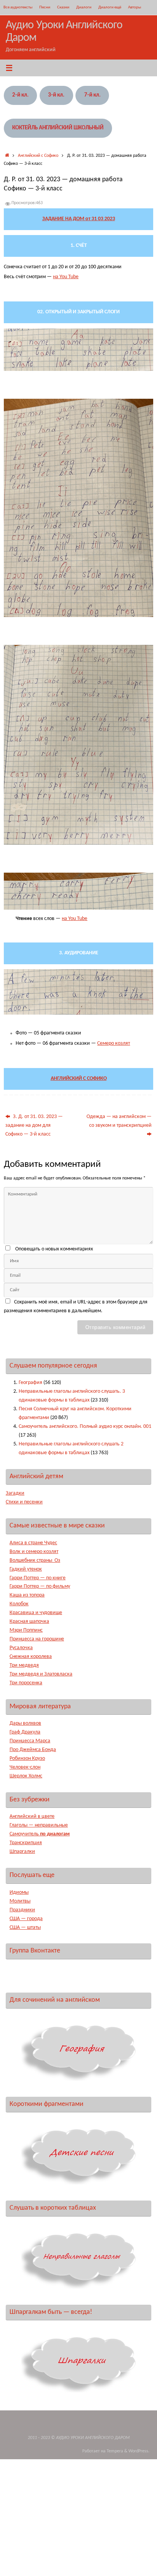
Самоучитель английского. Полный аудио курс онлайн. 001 (85, 1427)
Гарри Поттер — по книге (38, 1578)
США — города (26, 1919)
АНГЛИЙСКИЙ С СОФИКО (79, 1079)
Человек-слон (25, 1767)
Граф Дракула (25, 1732)
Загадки (15, 1493)
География (30, 1383)
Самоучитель (40, 1834)
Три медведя (24, 1665)
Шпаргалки (22, 1852)
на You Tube (66, 277)
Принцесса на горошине (37, 1639)
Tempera (115, 2451)
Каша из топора (27, 1595)
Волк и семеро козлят (34, 1552)
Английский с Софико (38, 156)
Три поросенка (26, 1683)
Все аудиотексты (18, 7)
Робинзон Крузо (27, 1758)
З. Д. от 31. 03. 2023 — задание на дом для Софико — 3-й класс (34, 1125)
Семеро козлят (114, 1043)
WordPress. (139, 2451)
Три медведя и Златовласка (41, 1674)
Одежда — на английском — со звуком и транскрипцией (119, 1121)
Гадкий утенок (26, 1569)
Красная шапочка (29, 1621)
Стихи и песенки (24, 1502)
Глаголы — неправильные (39, 1825)
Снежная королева (31, 1657)
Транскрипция (26, 1843)
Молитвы (20, 1901)
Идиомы (19, 1892)
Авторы (135, 7)
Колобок (19, 1604)
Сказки (63, 7)
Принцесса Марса (30, 1741)
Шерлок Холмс (26, 1776)
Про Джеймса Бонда (33, 1750)
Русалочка (21, 1648)
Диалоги (84, 7)
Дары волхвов (25, 1723)
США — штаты (25, 1928)
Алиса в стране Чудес (33, 1543)
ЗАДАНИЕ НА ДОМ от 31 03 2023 (79, 219)
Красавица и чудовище (36, 1613)
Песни (45, 7)
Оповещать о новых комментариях (54, 1249)
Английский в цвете (32, 1816)
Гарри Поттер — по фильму (40, 1586)
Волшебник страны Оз (35, 1560)
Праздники (22, 1910)
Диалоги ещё (110, 7)
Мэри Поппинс (26, 1630)
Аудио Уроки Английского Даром (64, 32)
